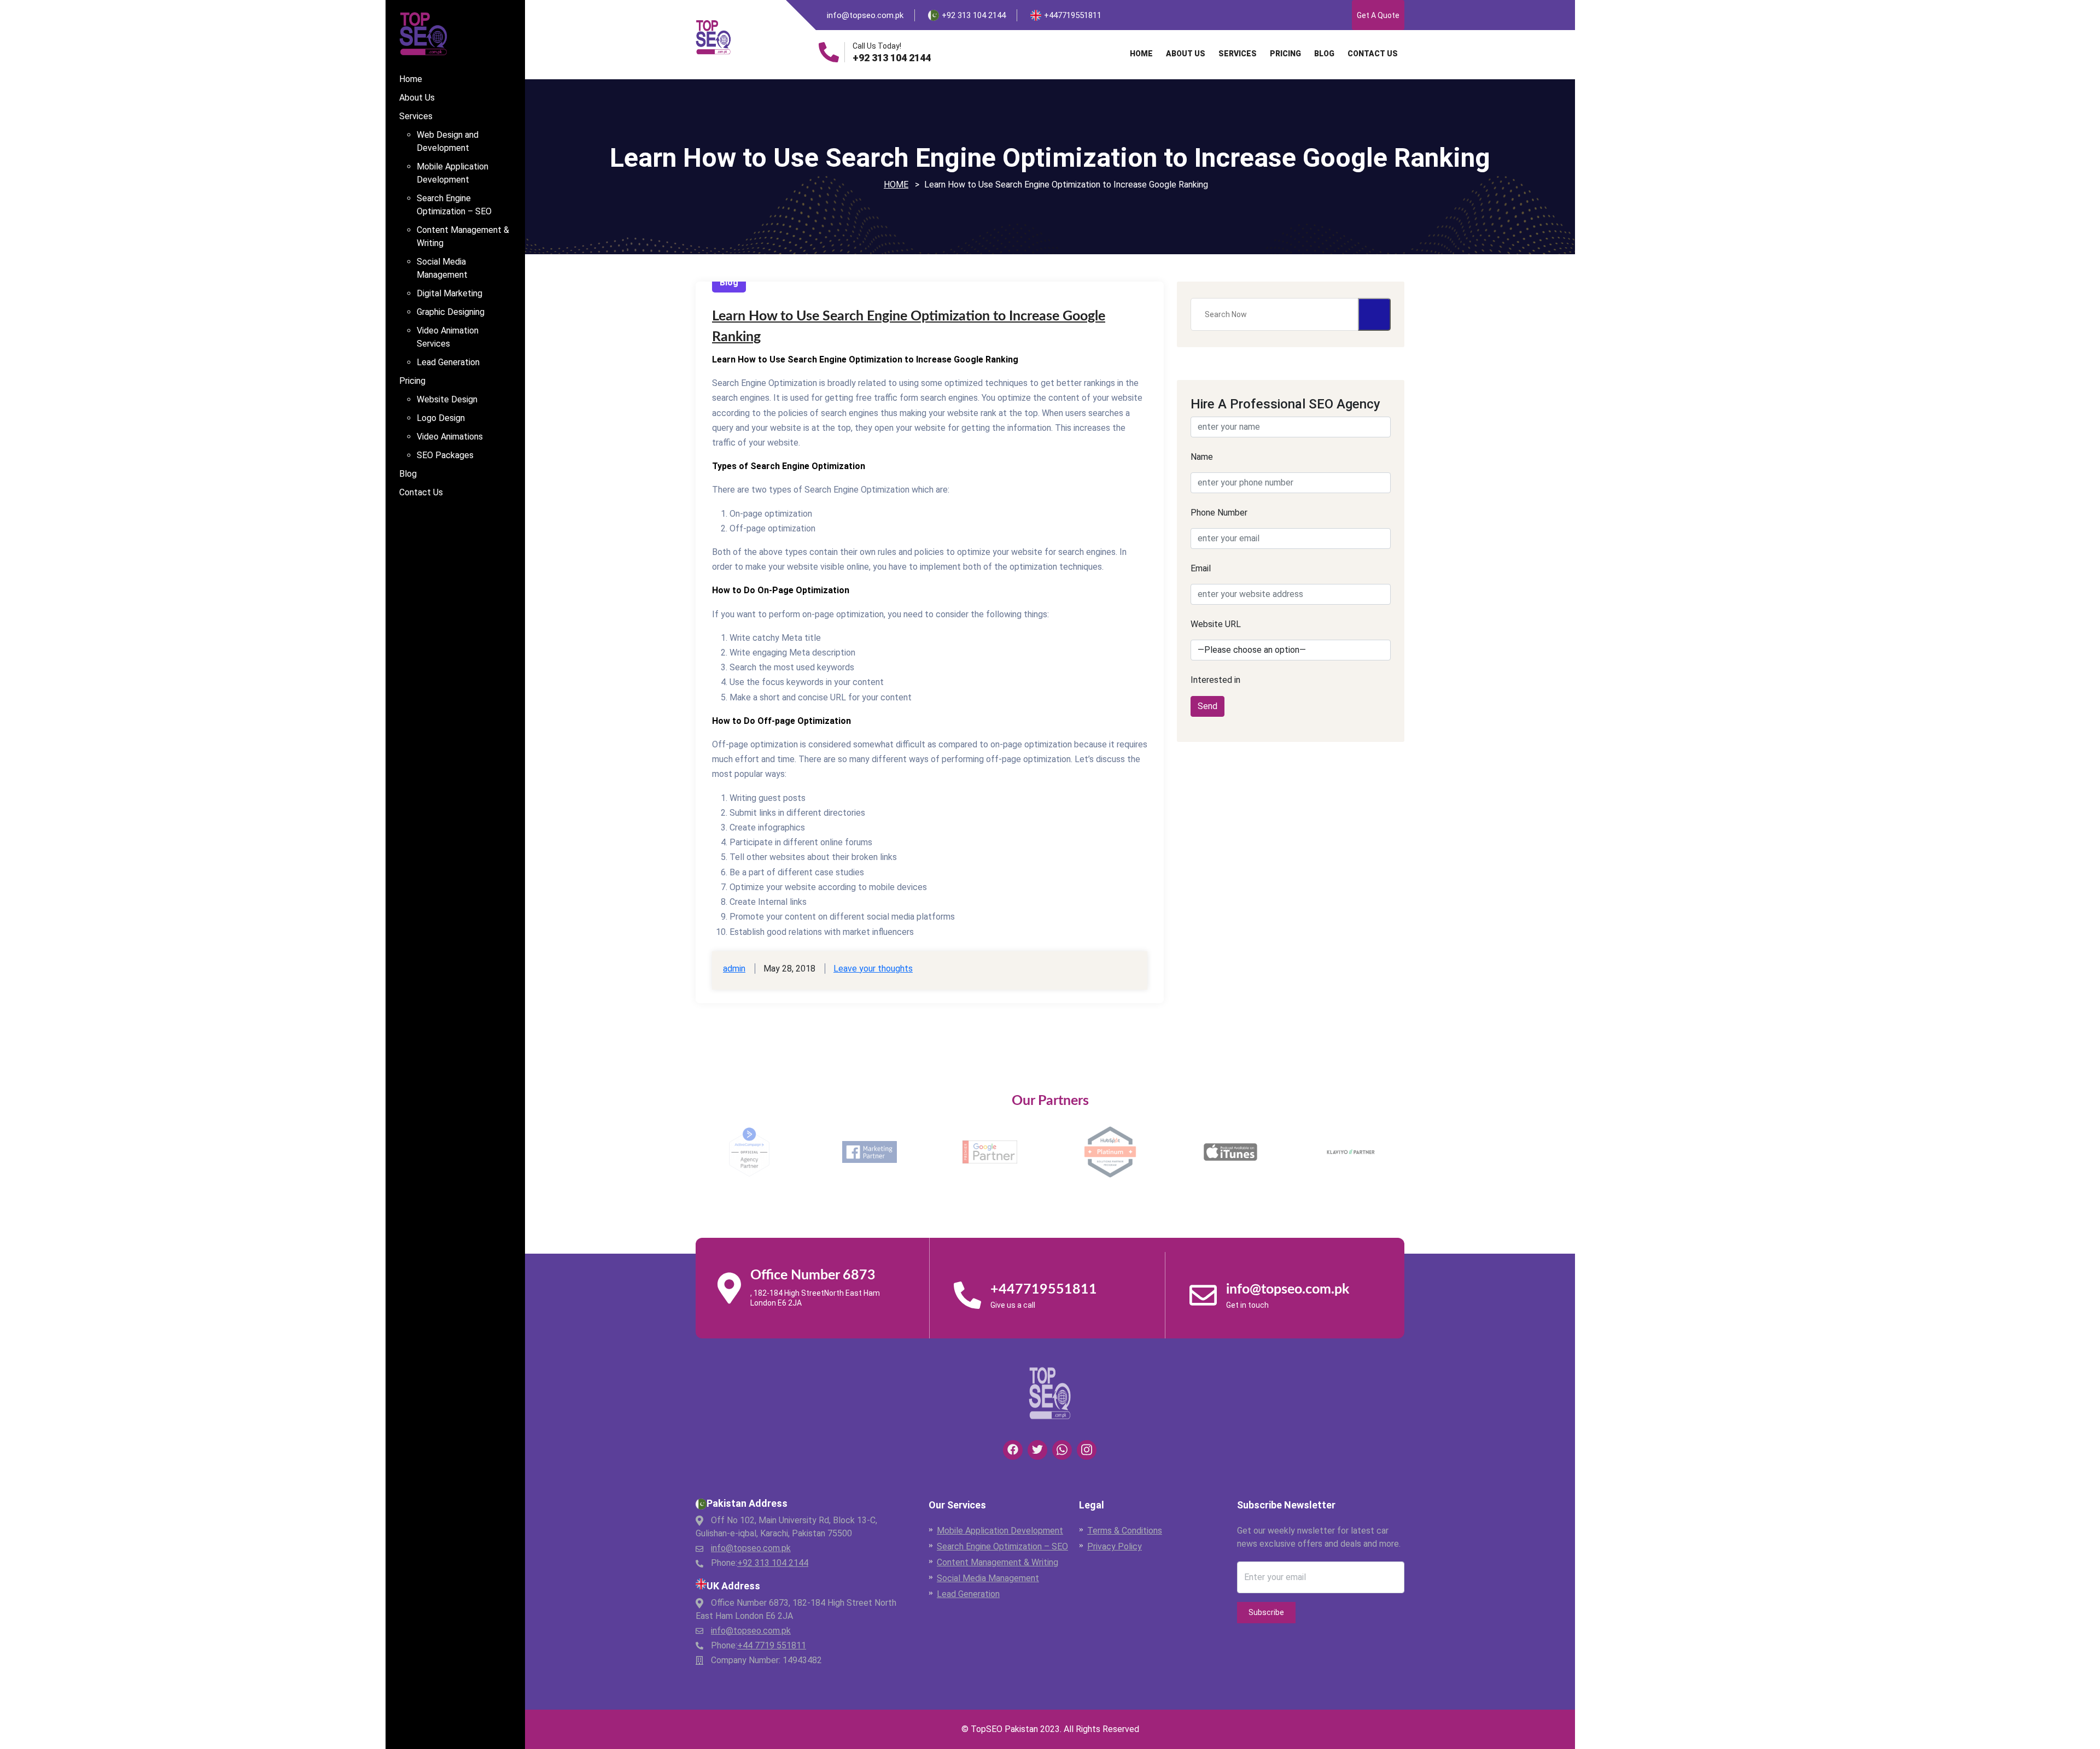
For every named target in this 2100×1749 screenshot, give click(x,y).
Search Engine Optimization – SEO (454, 205)
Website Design (447, 399)
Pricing (412, 381)
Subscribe (1266, 1612)
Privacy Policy (1115, 1546)
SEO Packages (445, 455)
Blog (408, 474)
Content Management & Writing (463, 236)
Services (416, 116)
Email (1201, 568)
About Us (417, 98)
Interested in (1215, 680)
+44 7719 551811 (772, 1645)
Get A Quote (1378, 15)
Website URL (1216, 624)
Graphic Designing (451, 312)
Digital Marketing (450, 293)
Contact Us (421, 492)
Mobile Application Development (453, 173)
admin (734, 969)
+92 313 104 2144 (892, 58)
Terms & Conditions (1125, 1531)
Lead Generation (448, 362)
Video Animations (450, 437)
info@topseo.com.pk (865, 15)
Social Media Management (442, 268)
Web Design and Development (448, 141)
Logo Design (441, 418)
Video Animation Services (448, 337)
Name (1202, 457)
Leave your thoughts (873, 969)
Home (411, 79)
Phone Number (1219, 513)
